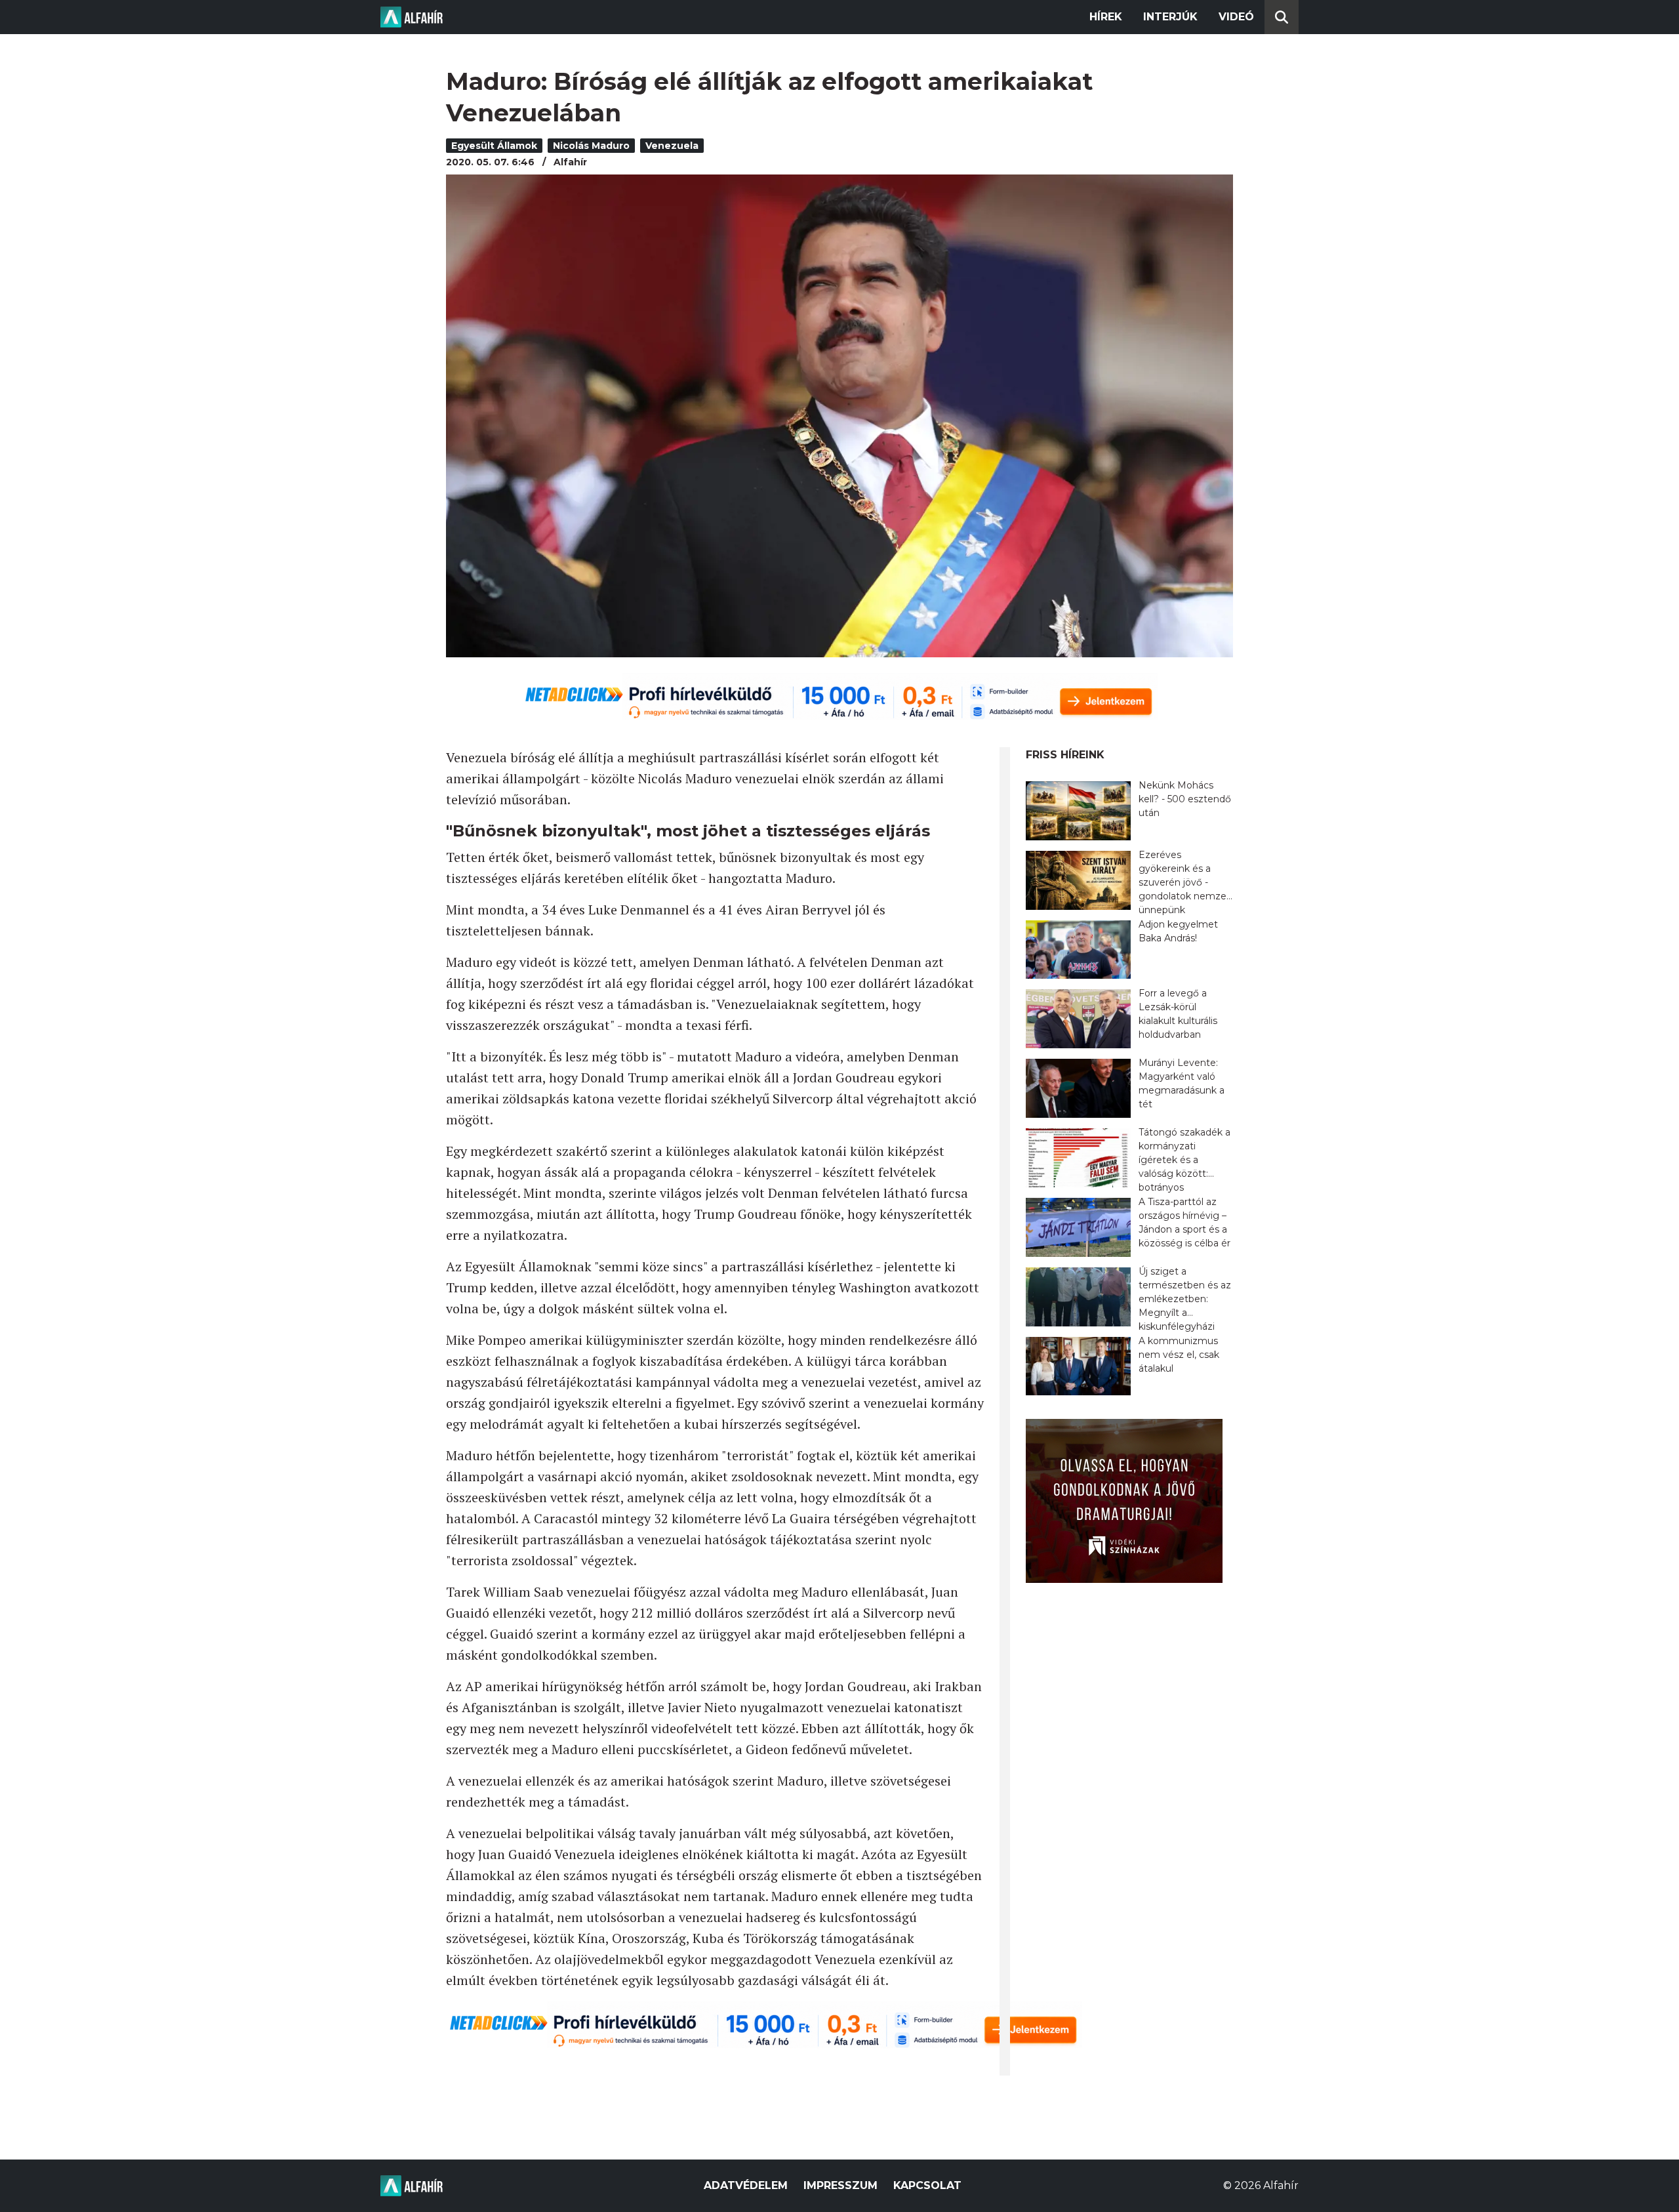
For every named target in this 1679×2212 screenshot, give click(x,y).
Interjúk (1170, 17)
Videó (1236, 17)
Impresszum (840, 2185)
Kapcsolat (927, 2185)
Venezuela (672, 146)
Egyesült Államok (494, 146)
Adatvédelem (746, 2185)
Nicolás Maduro (591, 146)
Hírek (1106, 17)
